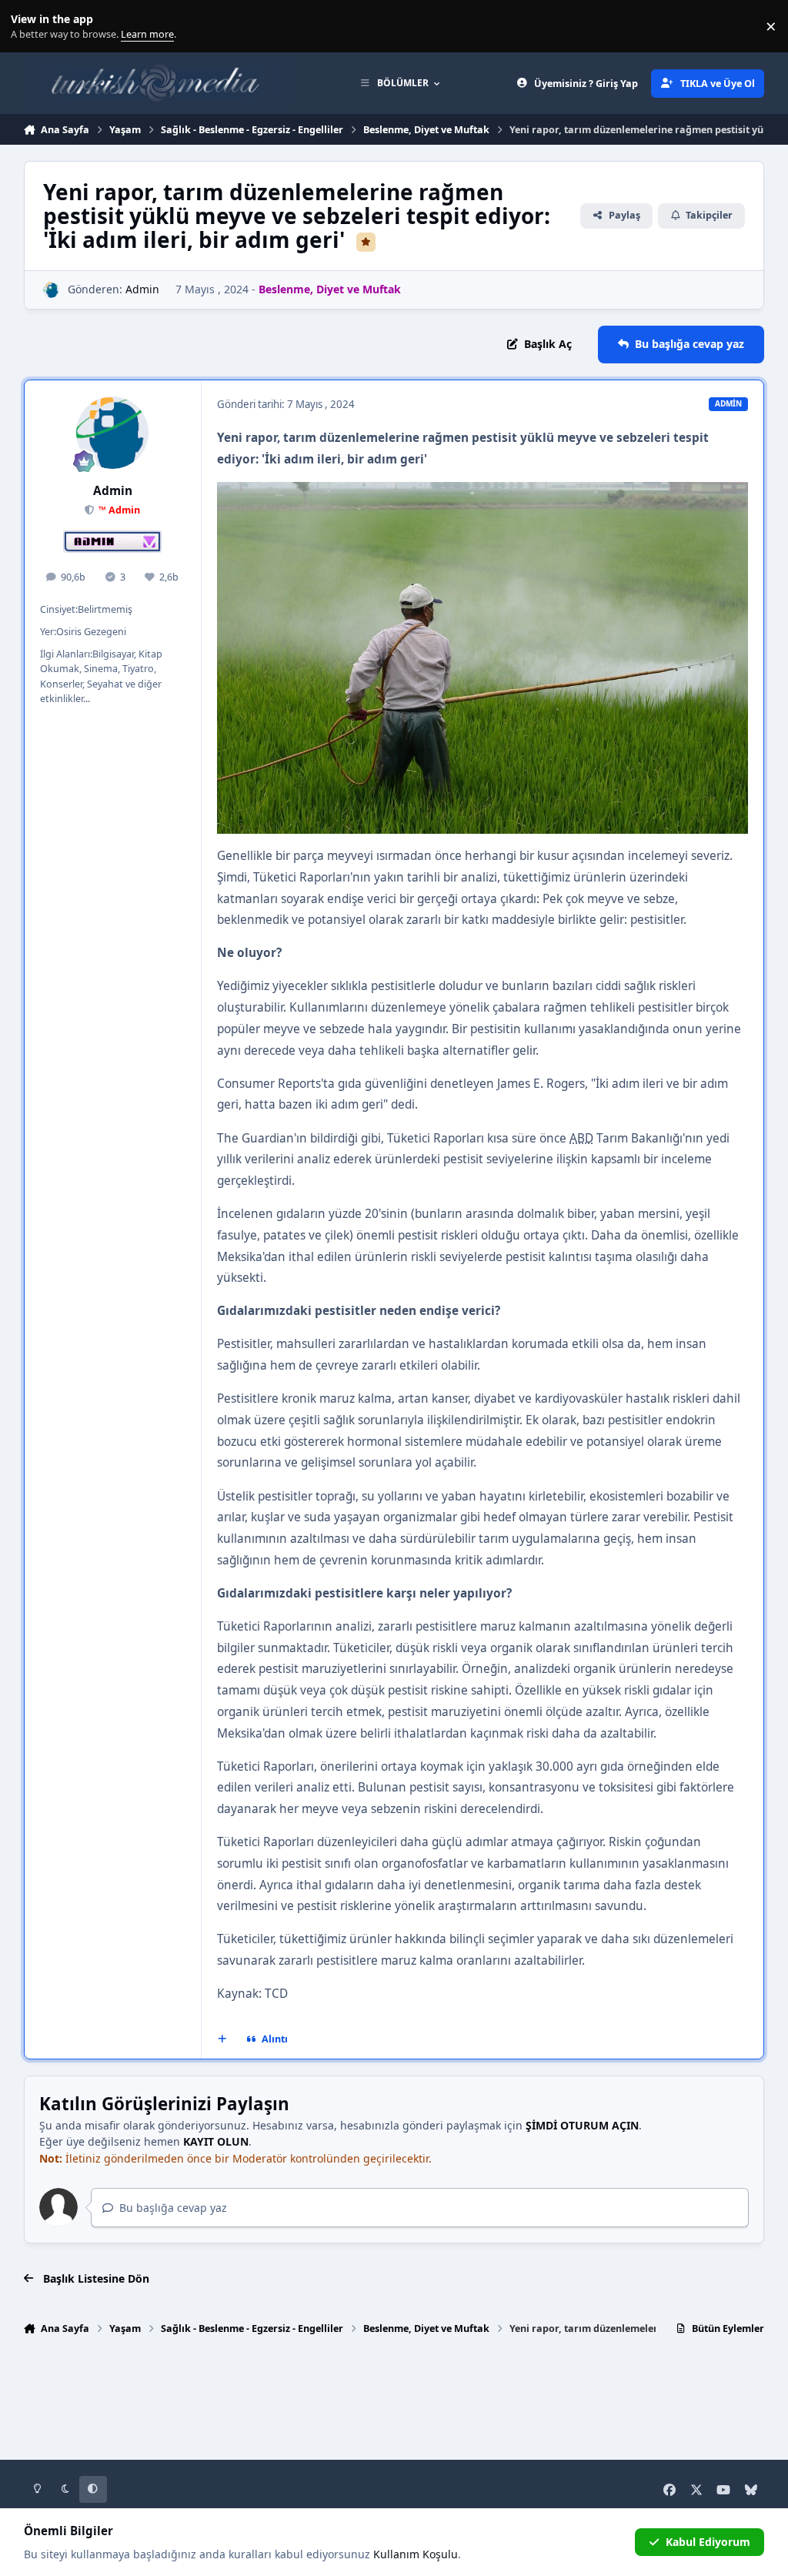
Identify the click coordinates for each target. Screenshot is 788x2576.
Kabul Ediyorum (708, 2542)
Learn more (30, 27)
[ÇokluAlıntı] (222, 2039)
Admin (142, 289)
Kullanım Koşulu (416, 2554)
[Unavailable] (482, 492)
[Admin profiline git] (51, 290)
